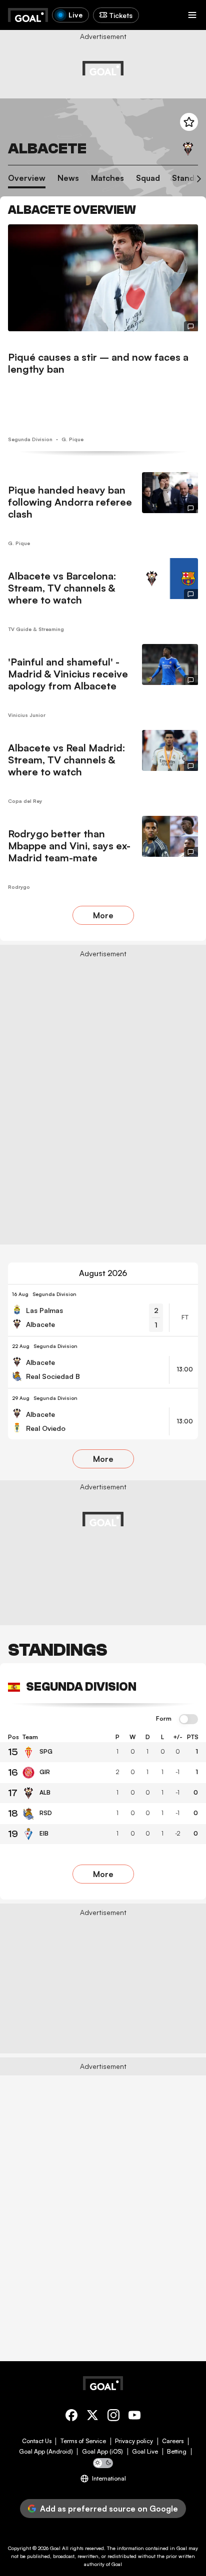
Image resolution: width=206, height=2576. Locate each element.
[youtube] (134, 2417)
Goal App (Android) (46, 2452)
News (68, 178)
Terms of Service (83, 2441)
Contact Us (37, 2441)
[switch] (188, 1720)
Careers (173, 2441)
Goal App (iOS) (102, 2452)
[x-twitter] (92, 2417)
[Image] (103, 278)
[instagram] (113, 2417)
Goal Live (145, 2452)
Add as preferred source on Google (109, 2509)
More (103, 915)
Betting (177, 2452)
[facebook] (71, 2417)
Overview (27, 178)
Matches (107, 178)
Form (164, 1719)
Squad (148, 178)
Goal (55, 2548)
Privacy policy (134, 2441)
